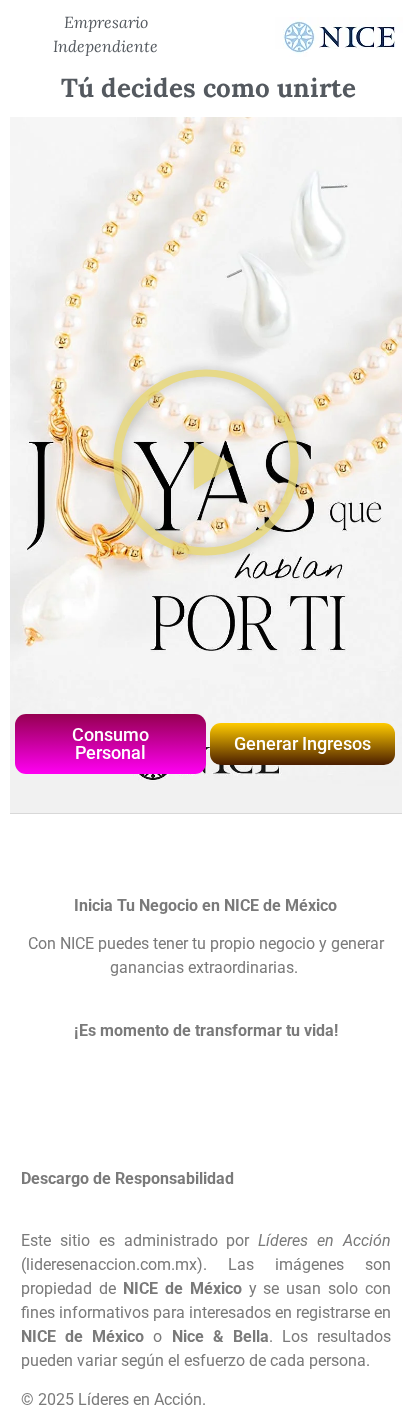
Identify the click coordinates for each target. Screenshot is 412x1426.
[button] (206, 465)
